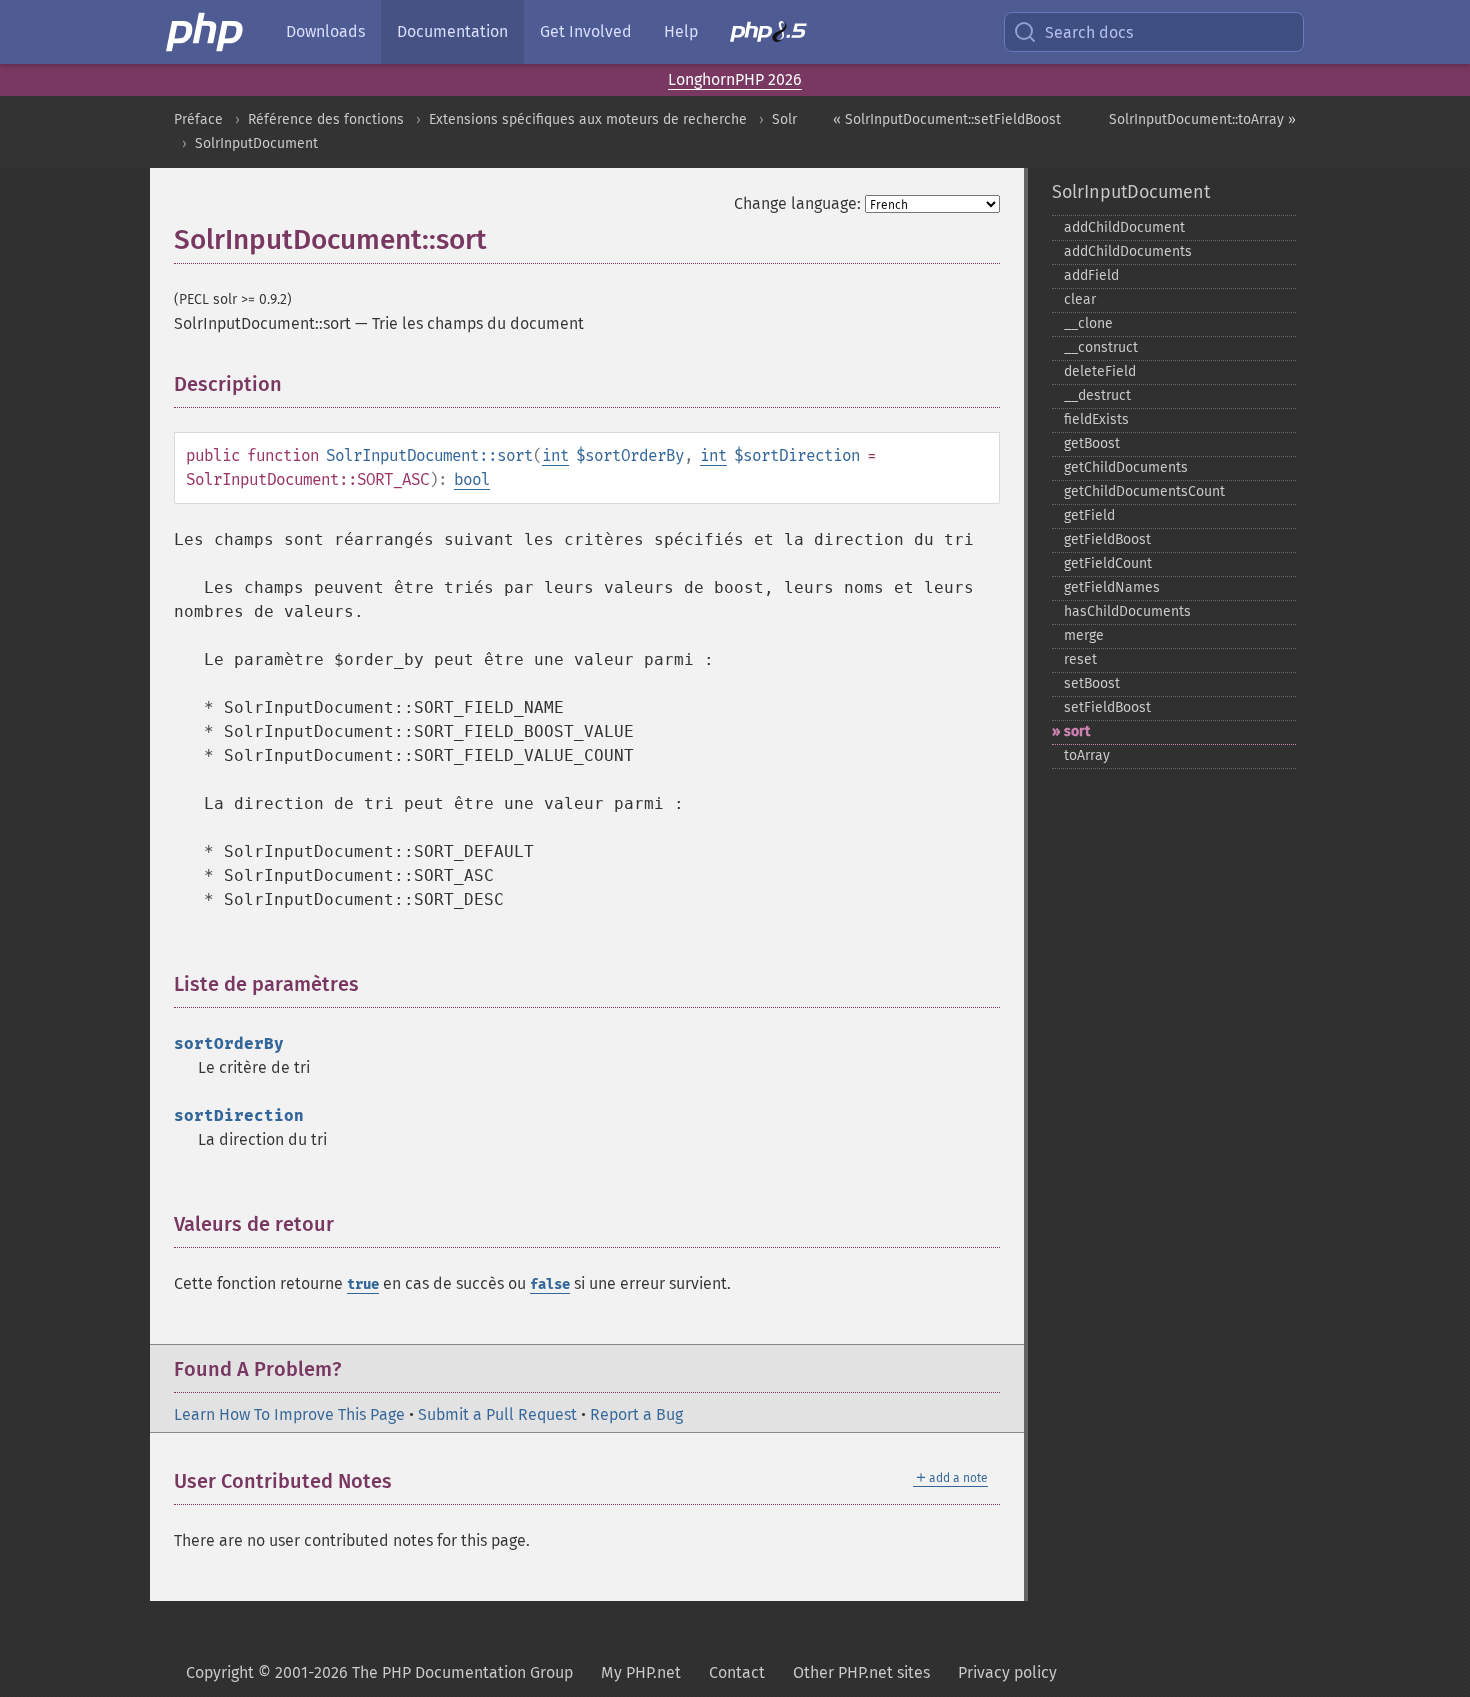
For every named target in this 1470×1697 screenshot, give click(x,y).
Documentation (452, 31)
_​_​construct (1101, 347)
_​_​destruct (1097, 395)
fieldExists (1096, 419)
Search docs (1089, 32)
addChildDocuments (1128, 251)
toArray (1087, 755)
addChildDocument (1124, 227)
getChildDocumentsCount (1144, 491)
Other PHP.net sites (861, 1672)
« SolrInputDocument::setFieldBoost (947, 119)
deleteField (1100, 371)
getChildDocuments (1126, 467)
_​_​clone (1088, 323)
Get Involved (586, 31)
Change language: (797, 203)
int (555, 455)
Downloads (325, 31)
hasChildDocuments (1127, 611)
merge (1084, 635)
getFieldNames (1112, 587)
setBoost (1092, 683)
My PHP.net (641, 1672)
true (363, 1284)
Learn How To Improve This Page (289, 1414)
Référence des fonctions (326, 119)
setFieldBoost (1107, 707)
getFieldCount (1108, 563)
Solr (784, 119)
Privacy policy (1007, 1672)
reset (1080, 659)
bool (472, 479)
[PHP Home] (206, 32)
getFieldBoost (1107, 539)
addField (1091, 275)
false (550, 1284)
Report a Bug (636, 1414)
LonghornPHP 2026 (735, 79)
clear (1080, 299)
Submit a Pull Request (497, 1414)
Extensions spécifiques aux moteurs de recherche (588, 119)
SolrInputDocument (256, 143)
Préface (198, 119)
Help (681, 31)
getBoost (1092, 443)
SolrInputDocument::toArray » (1202, 119)
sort (1077, 731)
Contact (737, 1672)
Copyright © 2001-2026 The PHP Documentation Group (379, 1672)
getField (1089, 515)
